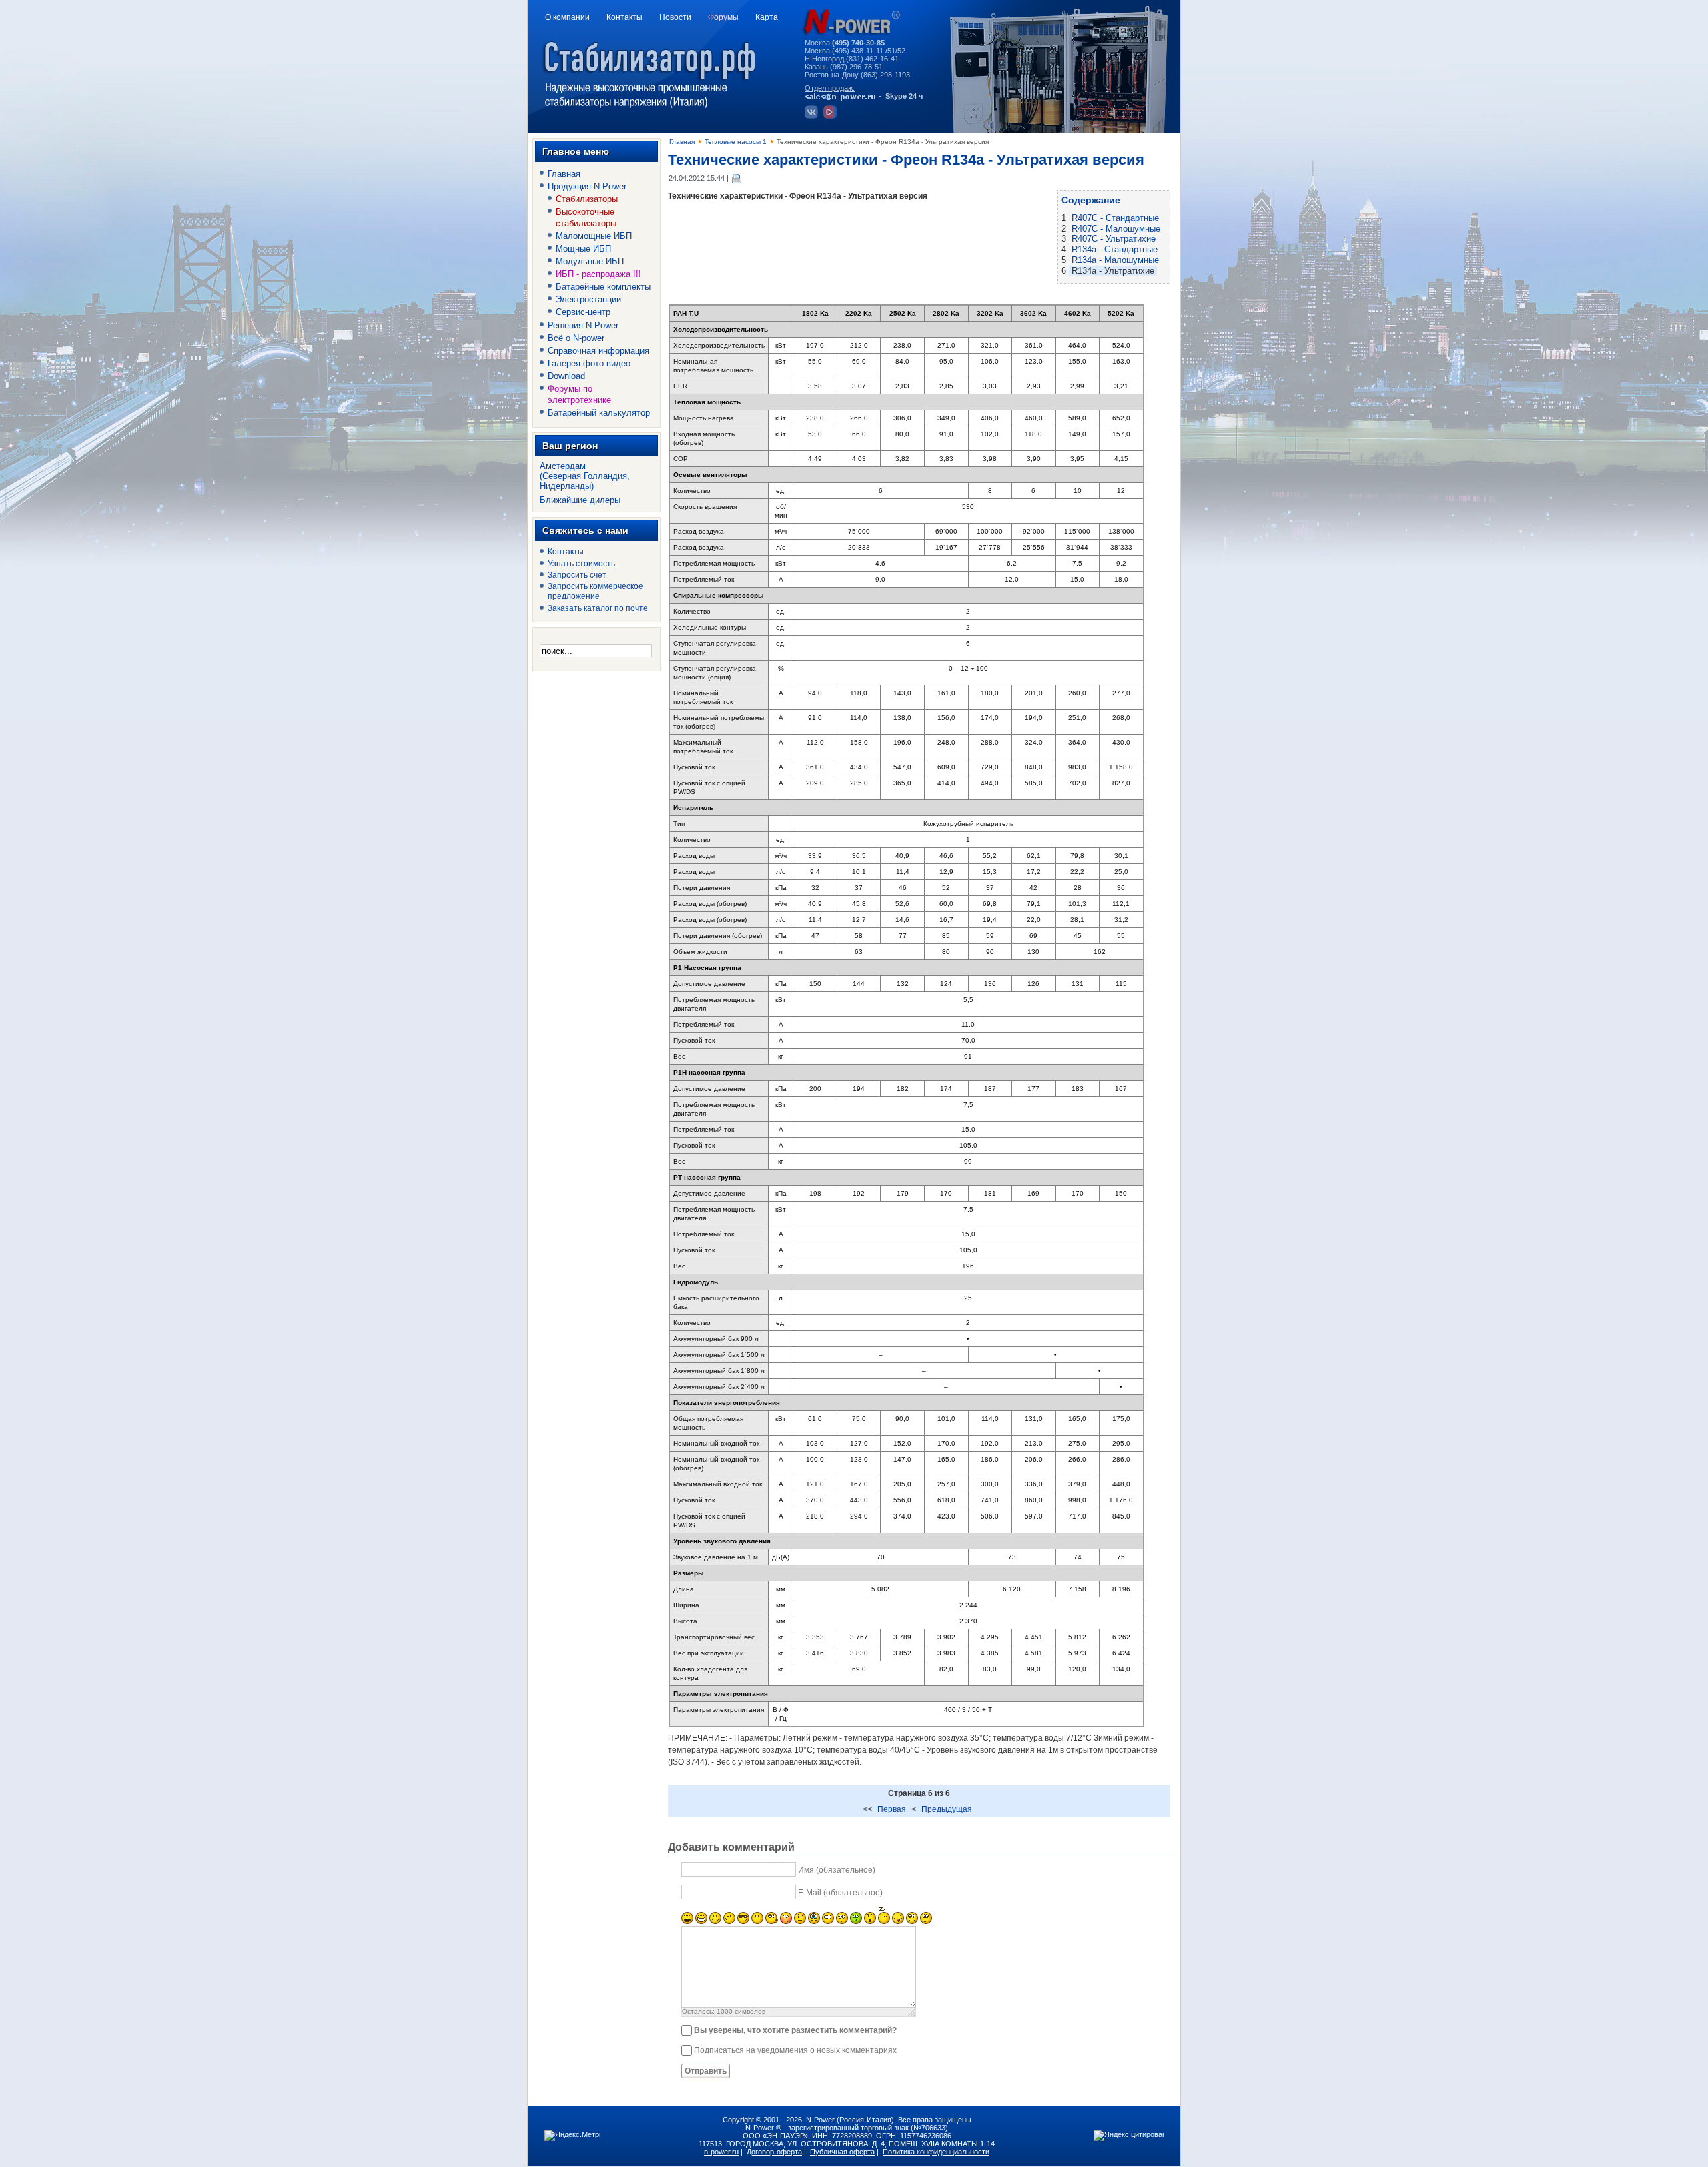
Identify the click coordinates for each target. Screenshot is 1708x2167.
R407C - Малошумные (1116, 229)
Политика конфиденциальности (936, 2152)
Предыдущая (947, 1809)
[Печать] (737, 178)
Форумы (723, 17)
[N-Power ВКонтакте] (813, 116)
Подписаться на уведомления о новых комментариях (795, 2050)
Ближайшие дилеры (580, 500)
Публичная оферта (842, 2152)
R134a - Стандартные (1115, 249)
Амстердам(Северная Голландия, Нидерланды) (585, 476)
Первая (892, 1809)
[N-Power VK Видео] (832, 116)
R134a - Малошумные (1115, 260)
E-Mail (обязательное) (840, 1893)
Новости (675, 17)
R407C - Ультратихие (1114, 239)
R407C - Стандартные (1115, 218)
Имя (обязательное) (837, 1870)
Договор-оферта (774, 2152)
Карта (767, 17)
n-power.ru (721, 2152)
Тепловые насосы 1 (736, 142)
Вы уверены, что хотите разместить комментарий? (795, 2030)
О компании (567, 17)
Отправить (706, 2071)
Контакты (624, 17)
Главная (682, 142)
